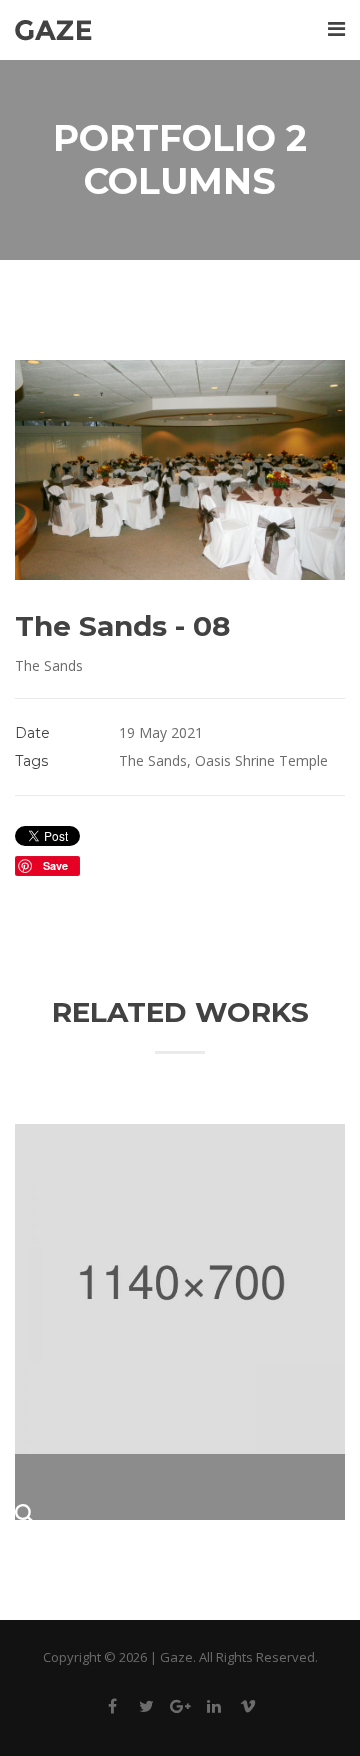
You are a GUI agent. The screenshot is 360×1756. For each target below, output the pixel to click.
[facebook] (112, 1710)
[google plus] (180, 1710)
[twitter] (146, 1710)
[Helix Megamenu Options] (336, 28)
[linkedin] (214, 1710)
